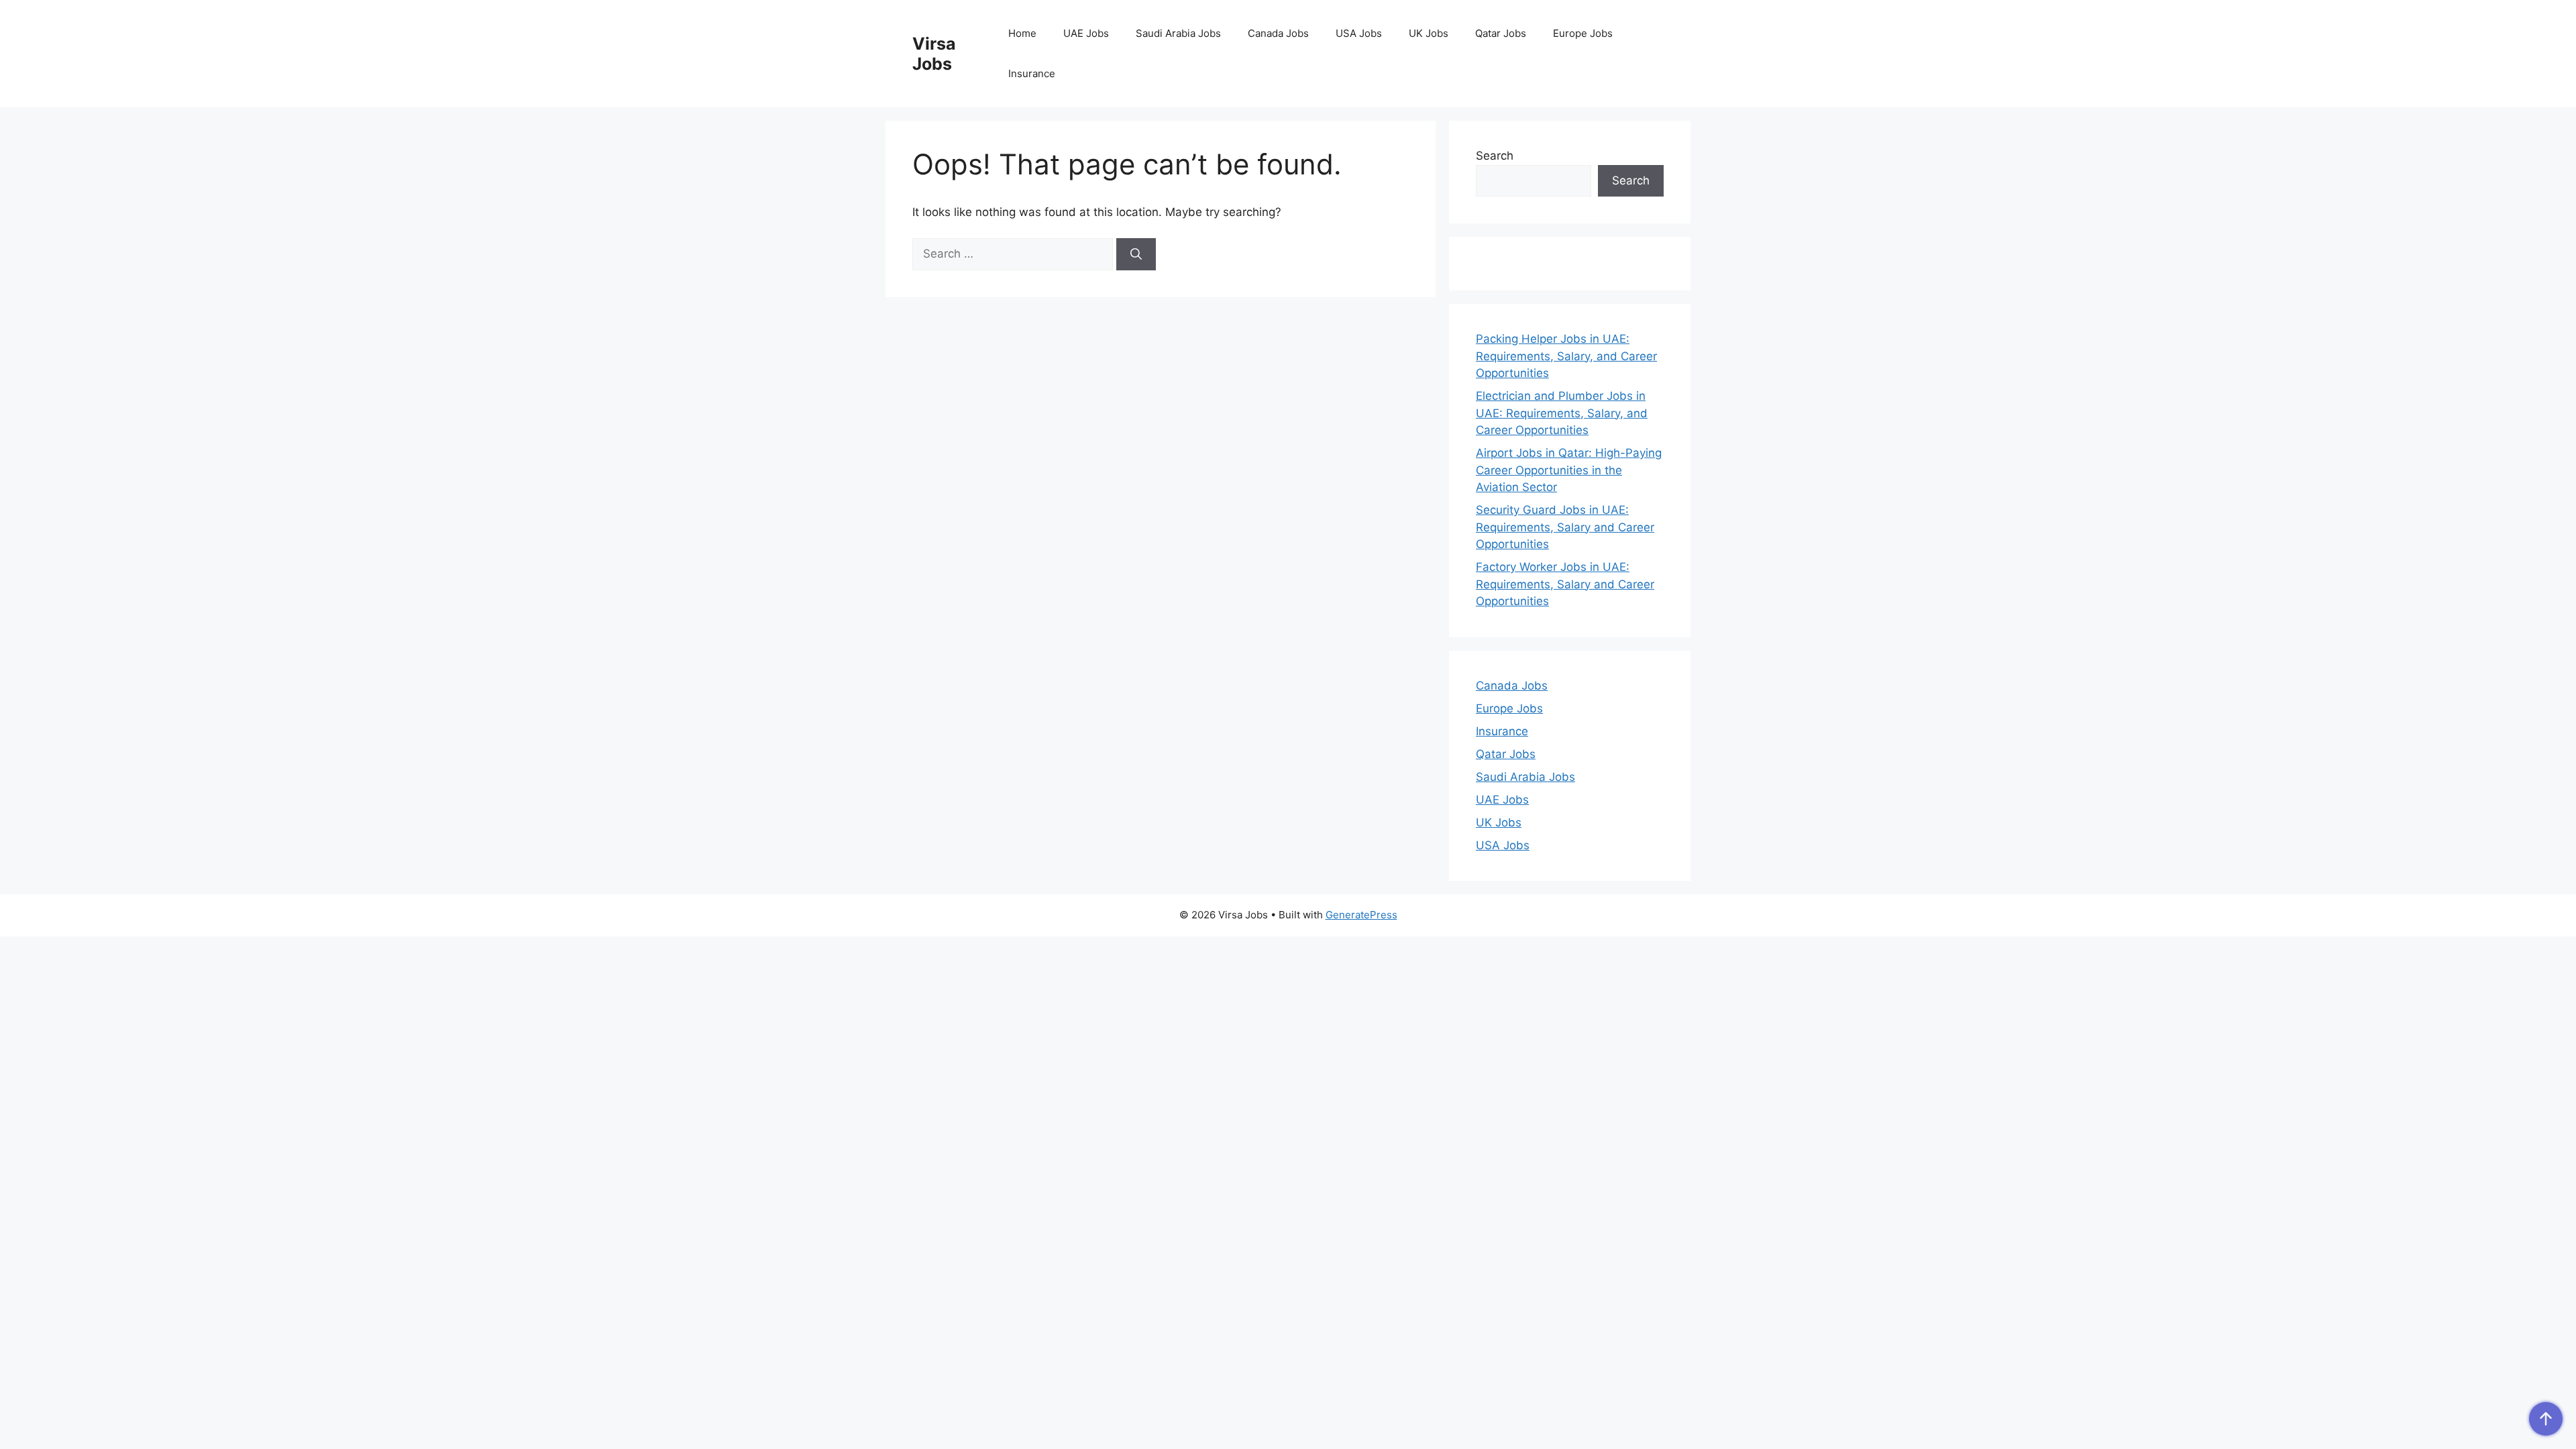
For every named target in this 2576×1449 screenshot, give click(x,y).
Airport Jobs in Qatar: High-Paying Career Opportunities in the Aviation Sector (1569, 470)
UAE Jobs (1086, 33)
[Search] (1136, 254)
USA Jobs (1359, 33)
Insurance (1032, 73)
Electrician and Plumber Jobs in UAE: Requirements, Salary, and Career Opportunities (1562, 413)
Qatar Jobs (1501, 33)
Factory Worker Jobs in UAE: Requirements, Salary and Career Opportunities (1565, 584)
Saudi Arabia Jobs (1178, 33)
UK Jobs (1429, 33)
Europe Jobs (1583, 33)
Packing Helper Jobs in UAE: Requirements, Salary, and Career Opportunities (1566, 356)
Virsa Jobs (934, 54)
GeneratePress (1361, 915)
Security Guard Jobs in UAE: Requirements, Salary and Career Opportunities (1565, 527)
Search (1495, 156)
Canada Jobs (1278, 33)
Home (1022, 33)
